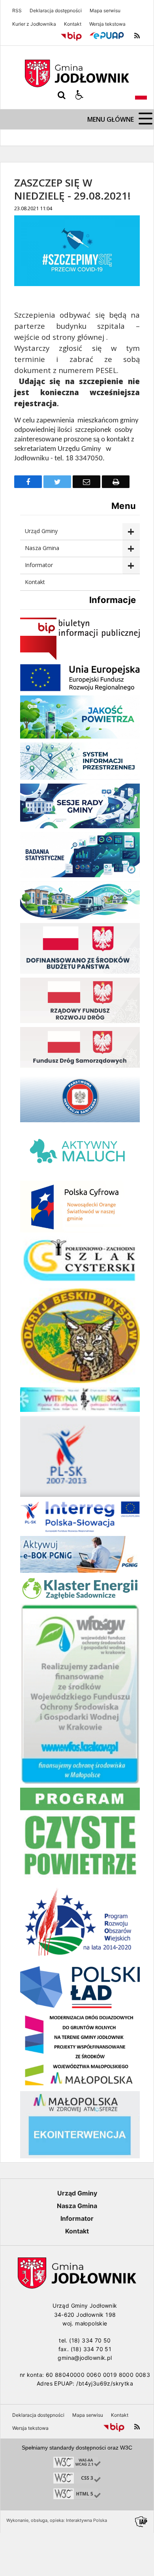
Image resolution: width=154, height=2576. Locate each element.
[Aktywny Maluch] (80, 1175)
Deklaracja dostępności (56, 11)
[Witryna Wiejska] (80, 1410)
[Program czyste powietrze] (80, 1878)
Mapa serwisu (105, 11)
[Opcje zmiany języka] (141, 95)
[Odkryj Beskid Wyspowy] (80, 1381)
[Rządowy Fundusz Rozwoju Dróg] (80, 1021)
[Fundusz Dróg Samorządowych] (80, 1066)
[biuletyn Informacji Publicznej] (80, 658)
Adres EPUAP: (56, 2383)
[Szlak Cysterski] (80, 1282)
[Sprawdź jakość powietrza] (80, 736)
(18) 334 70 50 (90, 2340)
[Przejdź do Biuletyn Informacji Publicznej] (71, 36)
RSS (17, 11)
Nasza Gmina (42, 548)
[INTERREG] (80, 1530)
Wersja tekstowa (107, 24)
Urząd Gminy (41, 531)
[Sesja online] (80, 826)
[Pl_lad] (80, 2006)
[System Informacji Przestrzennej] (80, 777)
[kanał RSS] (137, 36)
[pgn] (80, 1571)
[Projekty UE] (80, 689)
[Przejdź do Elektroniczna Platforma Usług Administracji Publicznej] (107, 36)
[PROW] (80, 1960)
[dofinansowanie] (80, 971)
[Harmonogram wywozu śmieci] (80, 917)
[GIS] (80, 1120)
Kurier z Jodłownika (34, 24)
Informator (39, 565)
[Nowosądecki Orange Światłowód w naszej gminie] (80, 1230)
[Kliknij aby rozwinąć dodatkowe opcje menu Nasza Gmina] (131, 549)
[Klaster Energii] (80, 1598)
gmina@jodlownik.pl (85, 2358)
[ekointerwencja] (80, 2156)
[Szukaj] (62, 95)
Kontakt (73, 24)
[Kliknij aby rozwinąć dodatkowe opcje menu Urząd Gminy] (131, 532)
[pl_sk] (80, 1495)
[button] (79, 95)
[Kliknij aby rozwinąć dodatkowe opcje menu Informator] (131, 566)
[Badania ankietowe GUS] (80, 875)
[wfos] (80, 1782)
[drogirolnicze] (80, 2085)
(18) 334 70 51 (91, 2349)
